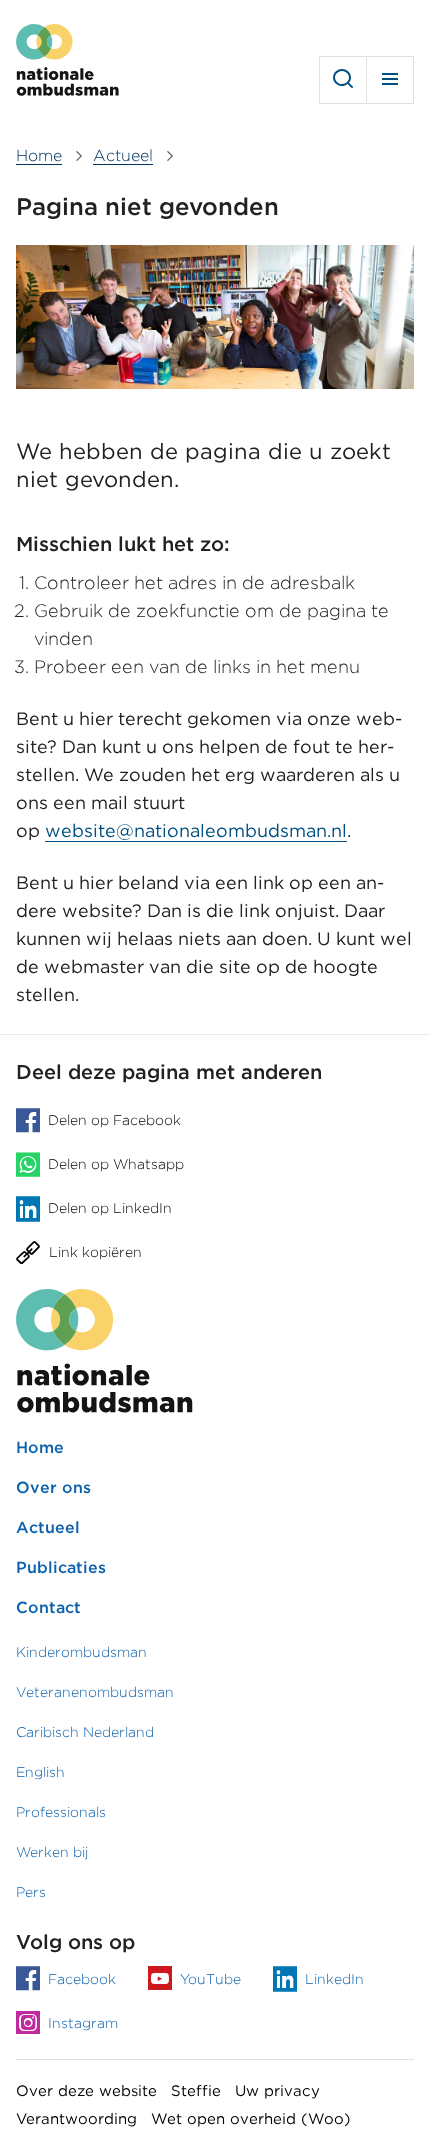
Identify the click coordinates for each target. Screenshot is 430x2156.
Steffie (196, 2091)
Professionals (61, 1812)
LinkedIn (334, 1979)
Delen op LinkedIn (110, 1208)
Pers (31, 1892)
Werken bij (52, 1852)
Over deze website (86, 2091)
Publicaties (61, 1567)
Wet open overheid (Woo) (251, 2119)
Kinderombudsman (81, 1652)
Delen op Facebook (114, 1120)
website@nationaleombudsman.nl (196, 830)
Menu (390, 80)
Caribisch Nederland (85, 1732)
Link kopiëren (95, 1252)
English (40, 1772)
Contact (48, 1607)
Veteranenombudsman (95, 1692)
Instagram (83, 2023)
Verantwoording (76, 2119)
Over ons (53, 1487)
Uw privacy (277, 2091)
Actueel (48, 1527)
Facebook (82, 1979)
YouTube (210, 1979)
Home (40, 1447)
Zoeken (343, 80)
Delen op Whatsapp (116, 1164)
